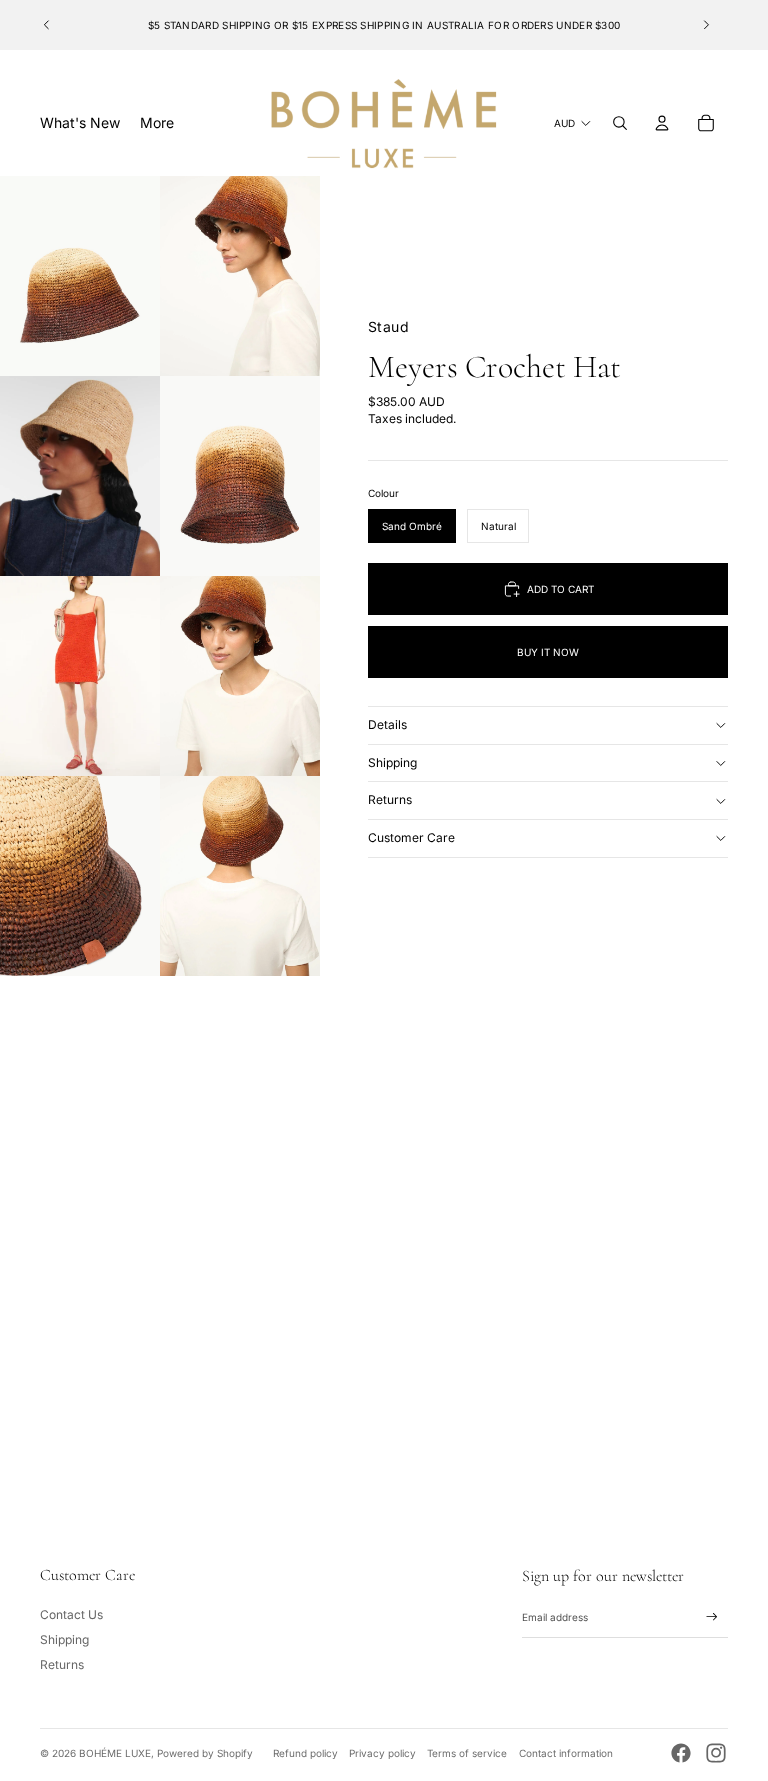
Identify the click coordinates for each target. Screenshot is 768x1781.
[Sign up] (712, 1617)
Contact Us (71, 1614)
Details (387, 724)
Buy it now (548, 652)
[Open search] (620, 123)
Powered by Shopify (205, 1753)
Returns (390, 799)
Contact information (566, 1753)
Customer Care (411, 837)
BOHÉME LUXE (115, 1753)
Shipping (392, 762)
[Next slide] (706, 25)
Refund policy (305, 1753)
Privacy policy (382, 1753)
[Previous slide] (47, 25)
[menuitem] (157, 123)
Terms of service (467, 1753)
